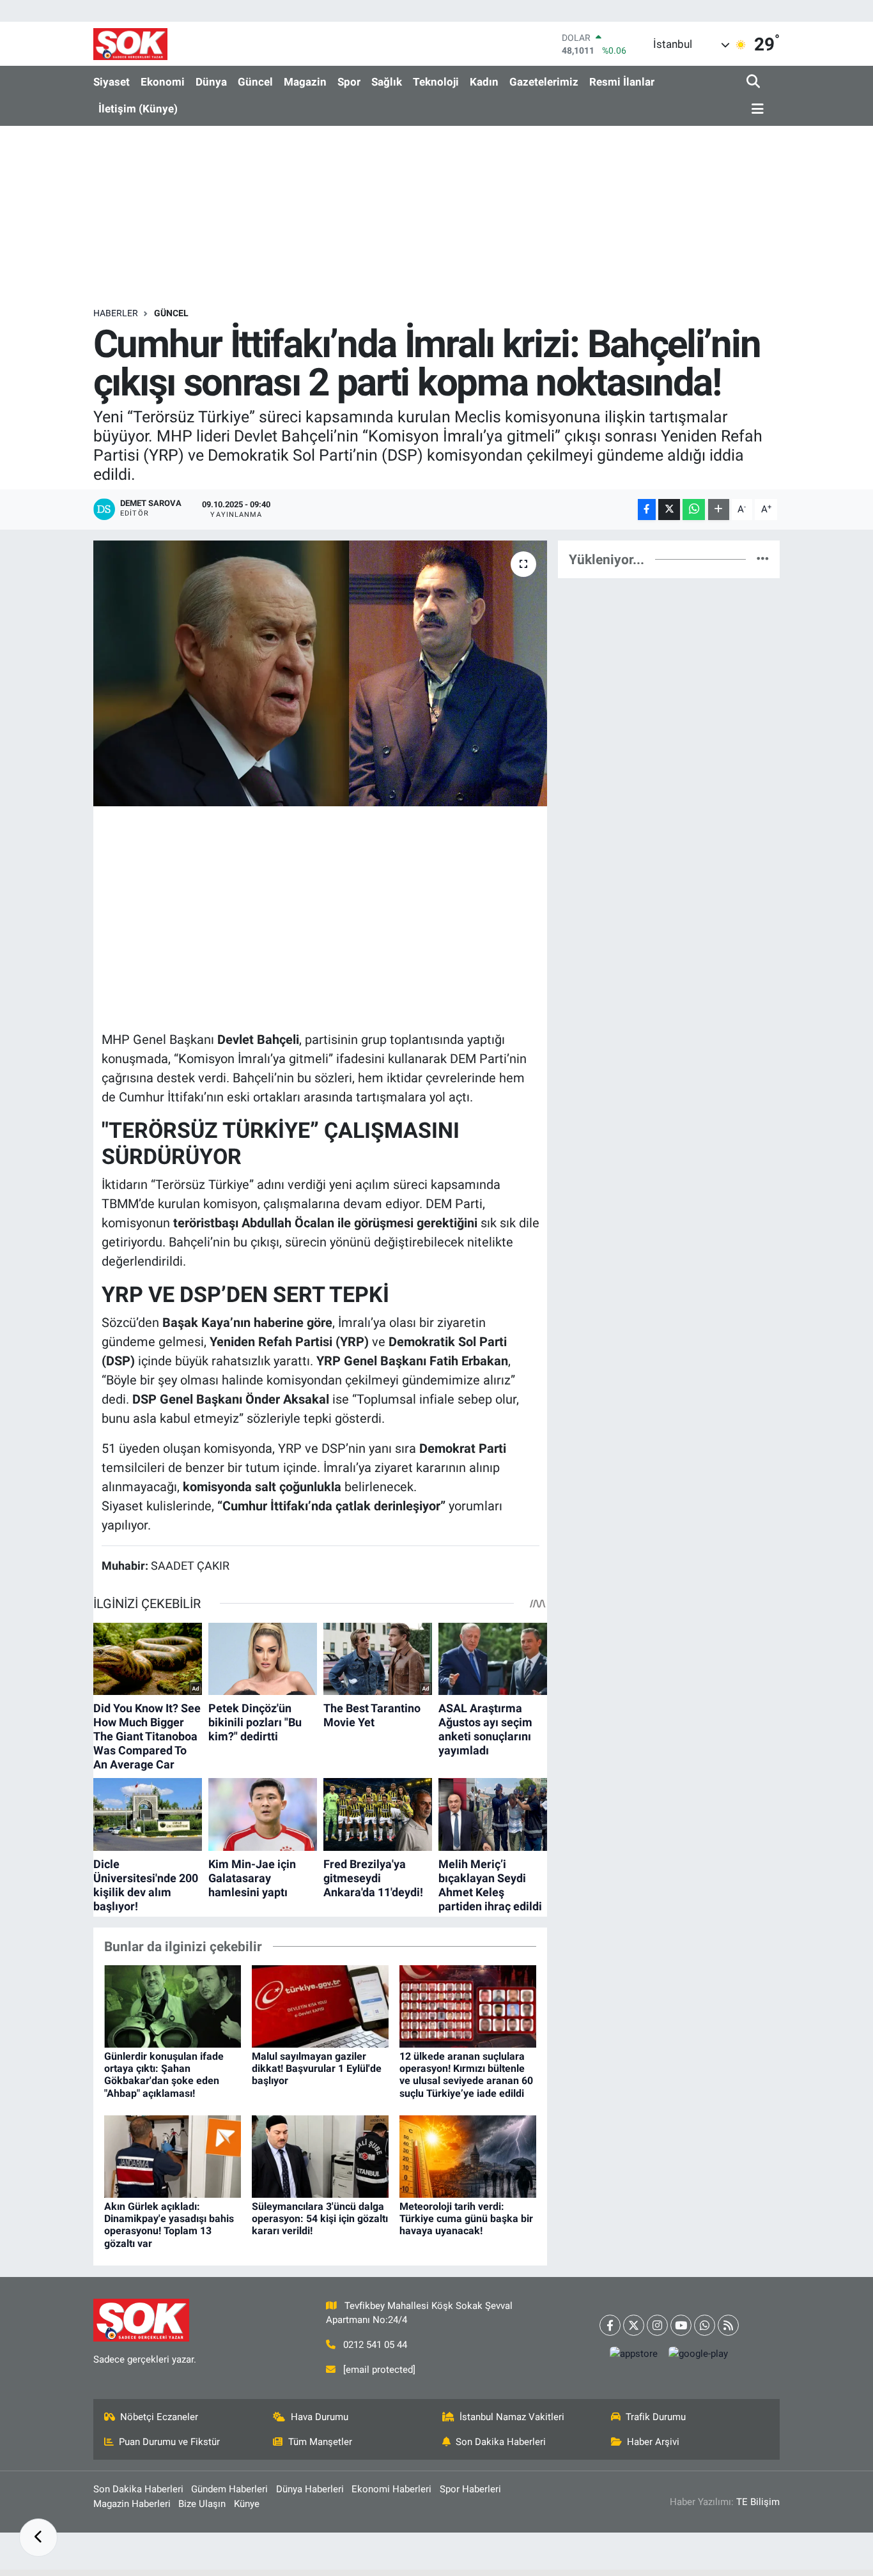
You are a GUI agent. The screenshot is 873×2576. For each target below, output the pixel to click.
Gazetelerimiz (544, 82)
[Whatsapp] (705, 2325)
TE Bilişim (758, 2502)
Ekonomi (163, 82)
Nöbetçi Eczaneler (159, 2417)
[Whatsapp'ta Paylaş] (694, 510)
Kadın (484, 82)
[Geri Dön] (38, 2538)
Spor (349, 82)
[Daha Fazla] (719, 510)
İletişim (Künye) (138, 109)
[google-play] (699, 2354)
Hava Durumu (320, 2417)
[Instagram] (657, 2325)
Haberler (116, 313)
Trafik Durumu (656, 2417)
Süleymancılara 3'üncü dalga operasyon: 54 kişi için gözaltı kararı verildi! (320, 2219)
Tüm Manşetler (320, 2442)
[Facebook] (610, 2325)
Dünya (211, 82)
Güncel (255, 82)
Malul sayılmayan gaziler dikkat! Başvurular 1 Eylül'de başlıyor (317, 2068)
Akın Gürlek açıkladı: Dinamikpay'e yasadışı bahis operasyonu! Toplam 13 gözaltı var (169, 2225)
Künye (247, 2504)
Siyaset (112, 82)
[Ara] (754, 82)
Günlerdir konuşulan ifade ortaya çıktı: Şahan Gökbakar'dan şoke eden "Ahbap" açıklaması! (164, 2075)
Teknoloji (436, 82)
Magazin (305, 82)
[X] (634, 2325)
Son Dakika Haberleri (501, 2442)
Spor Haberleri (470, 2489)
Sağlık (387, 82)
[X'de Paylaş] (669, 510)
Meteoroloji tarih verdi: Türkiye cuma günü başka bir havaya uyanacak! (466, 2219)
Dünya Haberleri (310, 2489)
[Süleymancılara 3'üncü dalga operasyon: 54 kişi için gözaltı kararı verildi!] (320, 2156)
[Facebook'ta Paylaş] (647, 510)
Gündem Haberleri (229, 2489)
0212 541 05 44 (375, 2345)
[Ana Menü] (755, 110)
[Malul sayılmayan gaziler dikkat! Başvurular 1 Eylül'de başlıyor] (320, 2005)
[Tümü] (763, 559)
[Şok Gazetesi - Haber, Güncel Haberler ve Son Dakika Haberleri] (130, 44)
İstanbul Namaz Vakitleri (512, 2417)
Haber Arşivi (653, 2442)
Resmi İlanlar (622, 82)
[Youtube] (681, 2325)
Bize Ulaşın (202, 2504)
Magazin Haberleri (132, 2504)
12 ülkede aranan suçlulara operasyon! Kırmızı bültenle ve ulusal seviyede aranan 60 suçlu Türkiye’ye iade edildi (466, 2075)
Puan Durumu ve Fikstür (169, 2442)
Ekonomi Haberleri (391, 2489)
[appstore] (634, 2354)
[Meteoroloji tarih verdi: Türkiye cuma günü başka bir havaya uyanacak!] (468, 2156)
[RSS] (728, 2325)
